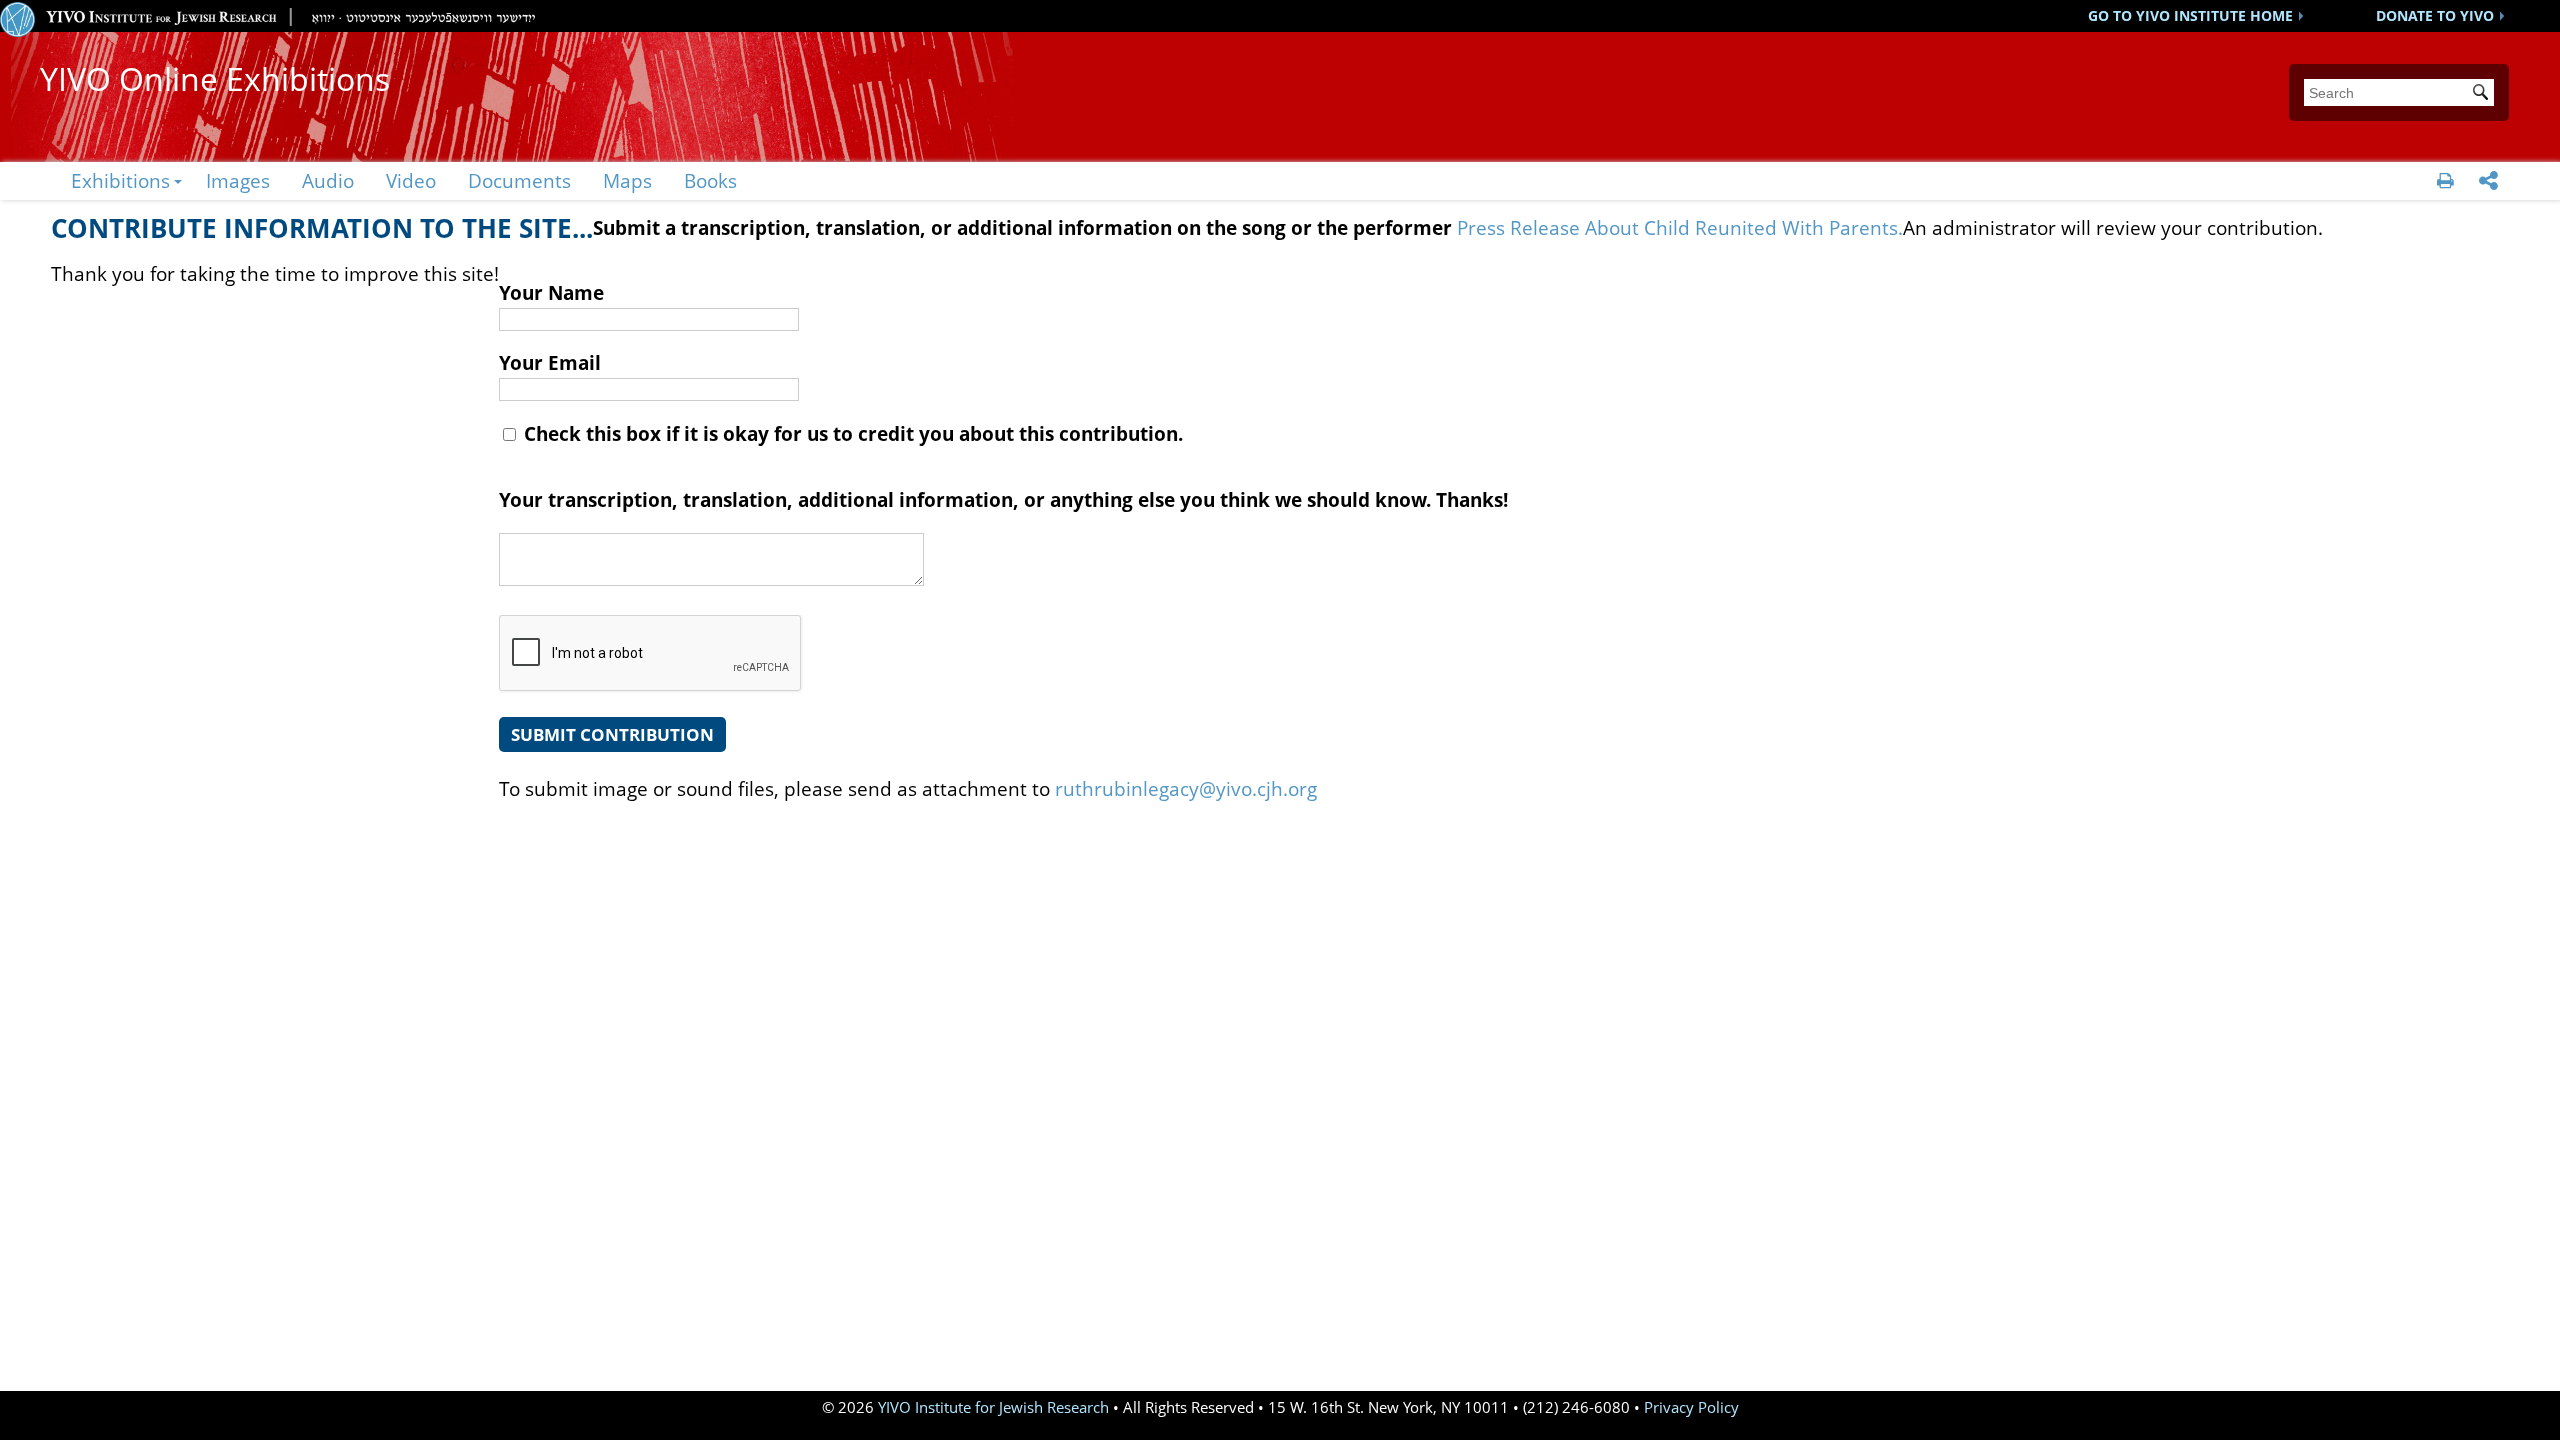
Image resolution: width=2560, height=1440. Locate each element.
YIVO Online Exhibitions (215, 78)
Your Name (551, 292)
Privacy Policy (1691, 1407)
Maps (627, 180)
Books (710, 180)
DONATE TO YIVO (2435, 15)
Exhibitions (120, 180)
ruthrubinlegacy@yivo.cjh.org (1186, 788)
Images (238, 180)
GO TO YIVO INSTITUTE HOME (2190, 15)
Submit (2484, 94)
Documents (519, 180)
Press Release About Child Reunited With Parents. (1680, 227)
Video (411, 180)
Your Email (550, 362)
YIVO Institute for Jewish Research (993, 1407)
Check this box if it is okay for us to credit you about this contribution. (851, 433)
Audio (328, 180)
